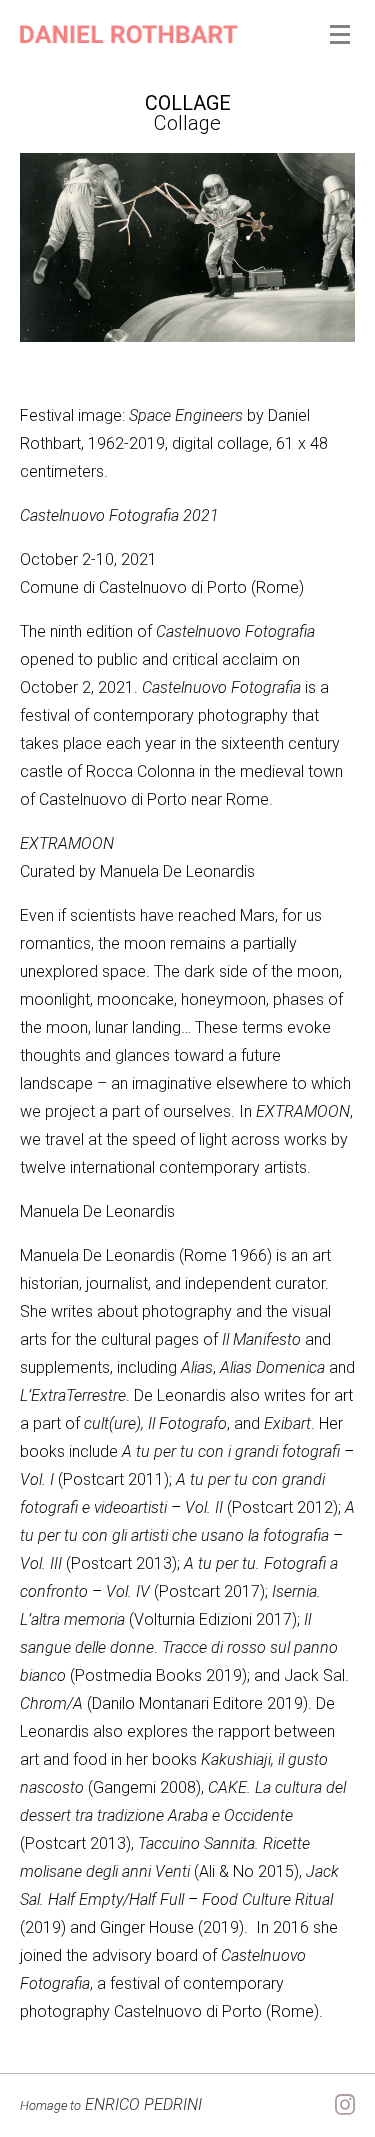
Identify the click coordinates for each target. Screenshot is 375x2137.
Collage (188, 103)
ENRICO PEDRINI (111, 2104)
